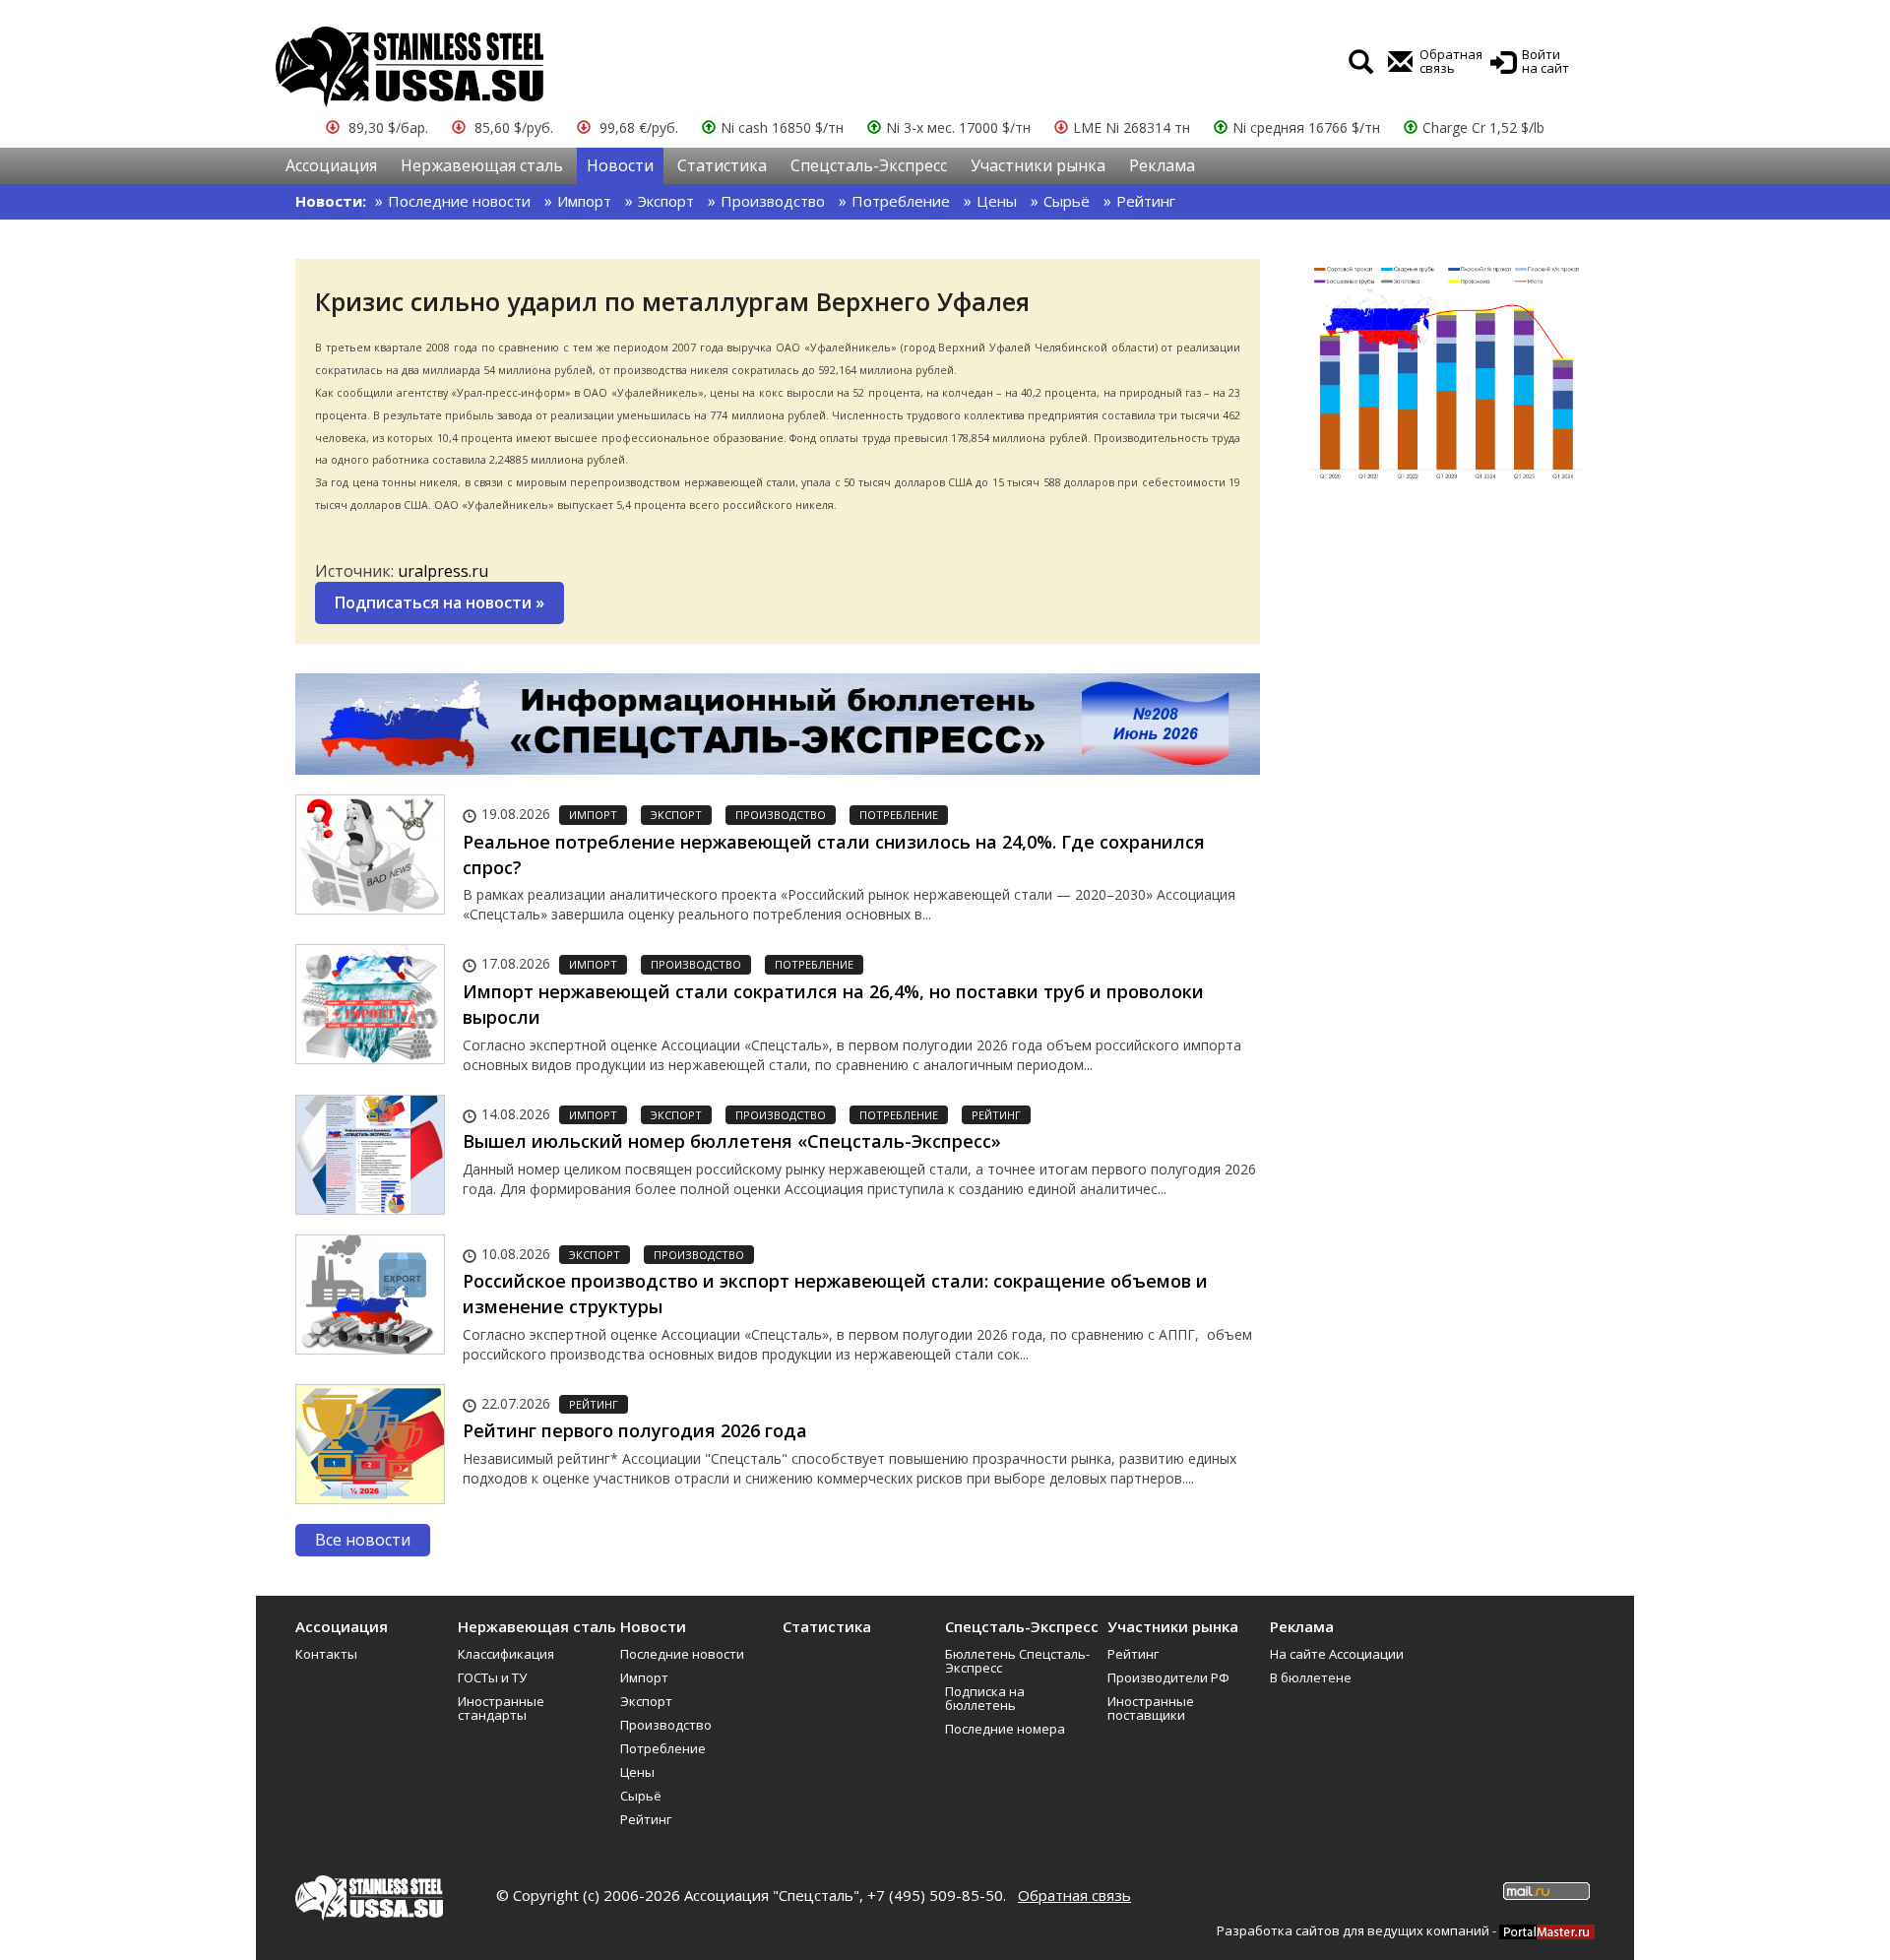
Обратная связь (1074, 1895)
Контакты (326, 1654)
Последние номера (1005, 1729)
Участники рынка (1038, 165)
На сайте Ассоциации (1337, 1654)
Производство (773, 201)
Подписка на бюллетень (985, 1698)
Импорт (584, 201)
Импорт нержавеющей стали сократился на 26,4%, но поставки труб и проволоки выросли (833, 1004)
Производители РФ (1168, 1677)
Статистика (722, 165)
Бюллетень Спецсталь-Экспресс (1017, 1661)
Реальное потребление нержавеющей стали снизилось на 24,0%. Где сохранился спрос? (834, 854)
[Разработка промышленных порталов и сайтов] (1547, 1930)
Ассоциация (331, 165)
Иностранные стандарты (501, 1708)
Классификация (506, 1654)
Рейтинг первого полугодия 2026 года (635, 1430)
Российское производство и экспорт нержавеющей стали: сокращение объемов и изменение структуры (835, 1294)
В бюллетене (1311, 1677)
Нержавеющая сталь (482, 165)
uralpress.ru (443, 571)
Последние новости (459, 201)
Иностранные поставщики (1151, 1708)
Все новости (363, 1540)
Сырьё (1067, 201)
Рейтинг (1146, 201)
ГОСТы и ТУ (492, 1677)
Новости (620, 165)
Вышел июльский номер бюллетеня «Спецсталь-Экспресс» (732, 1141)
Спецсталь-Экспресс (869, 165)
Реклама (1162, 165)
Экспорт (666, 201)
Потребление (901, 201)
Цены (997, 201)
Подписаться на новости (440, 602)
